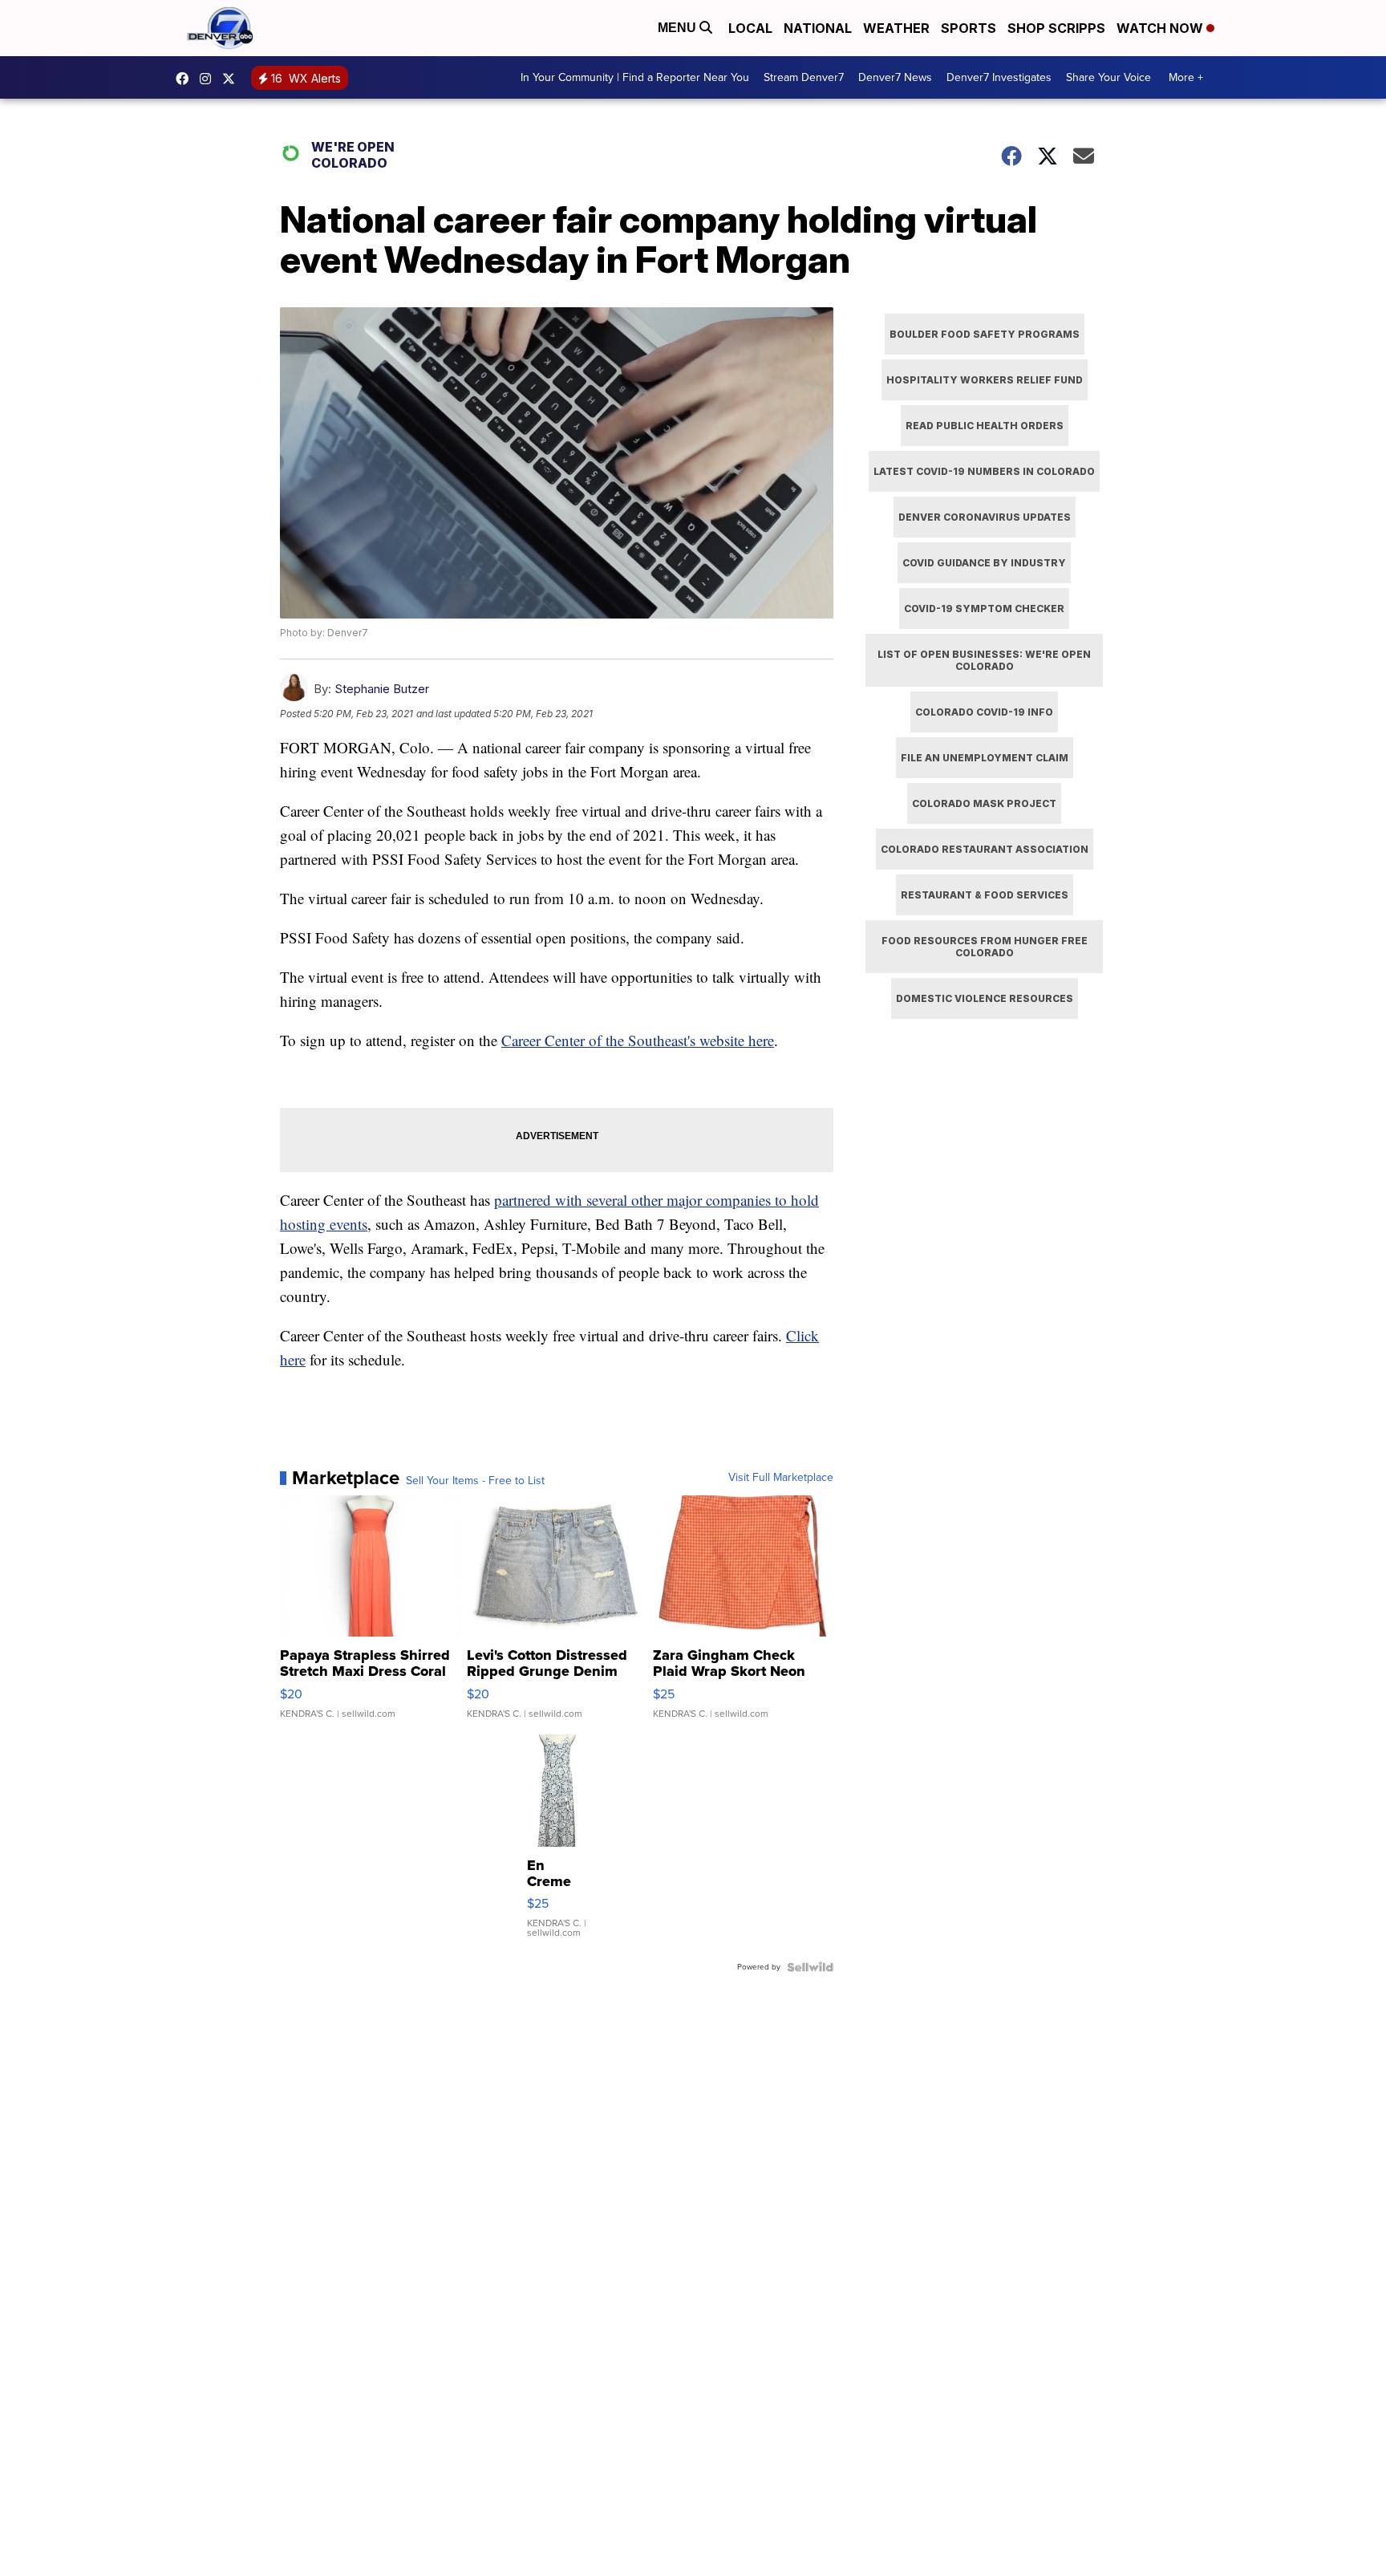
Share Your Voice (1108, 77)
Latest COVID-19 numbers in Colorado (984, 471)
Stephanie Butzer (382, 689)
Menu (679, 28)
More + (1186, 77)
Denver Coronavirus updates (985, 517)
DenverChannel (233, 79)
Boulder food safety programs (985, 334)
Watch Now (1161, 28)
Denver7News (186, 79)
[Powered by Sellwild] (810, 1967)
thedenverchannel (209, 79)
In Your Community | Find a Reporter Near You (635, 77)
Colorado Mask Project (984, 803)
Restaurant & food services (985, 895)
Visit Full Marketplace (781, 1478)
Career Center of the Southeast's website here (638, 1040)
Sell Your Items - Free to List (475, 1481)
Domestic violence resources (985, 998)
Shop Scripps (1056, 28)
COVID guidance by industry (984, 563)
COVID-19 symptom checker (984, 609)
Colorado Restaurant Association (985, 849)
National (818, 28)
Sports (969, 28)
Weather (896, 28)
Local (750, 28)
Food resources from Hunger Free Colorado (985, 947)
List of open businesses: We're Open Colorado (984, 660)
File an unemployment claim (985, 758)
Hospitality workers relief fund (985, 380)
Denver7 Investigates (999, 77)
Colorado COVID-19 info (984, 712)
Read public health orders (985, 426)
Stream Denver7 (804, 77)
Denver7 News (895, 77)
